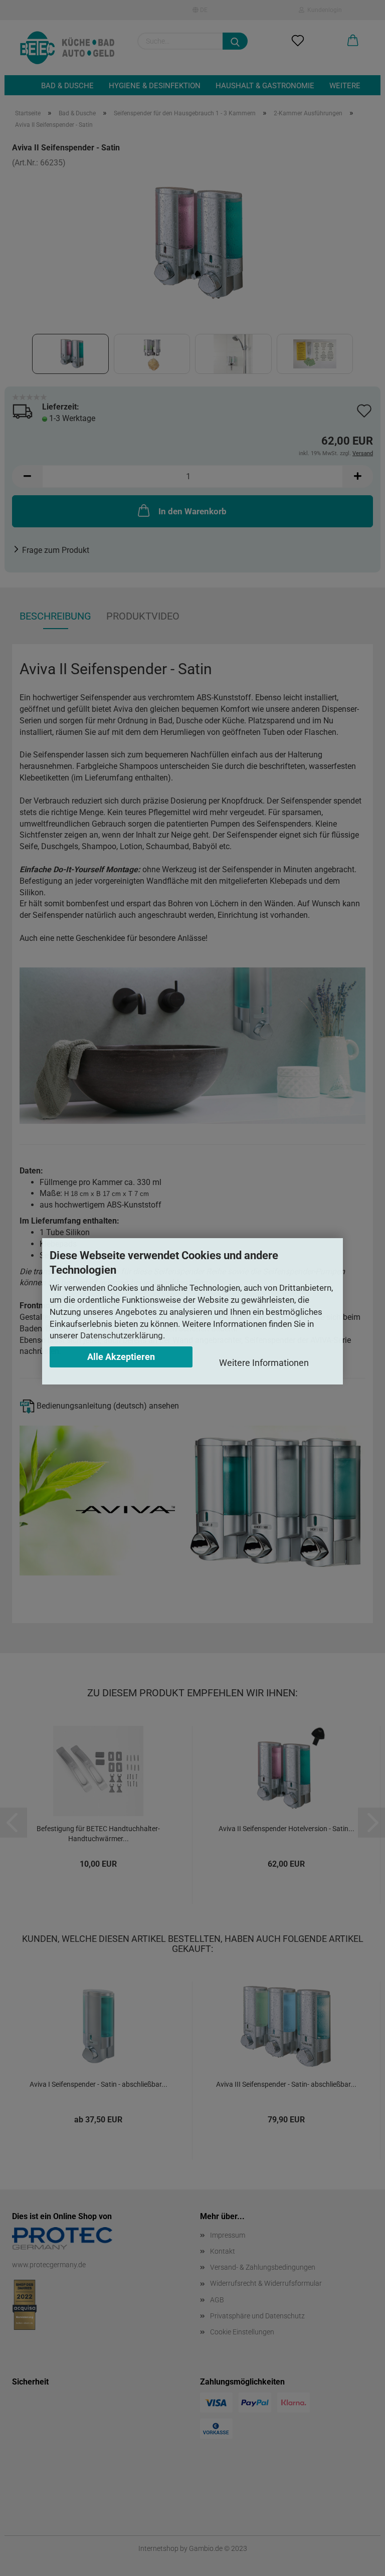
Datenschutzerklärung (122, 1335)
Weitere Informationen (264, 1363)
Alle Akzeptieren (121, 1357)
